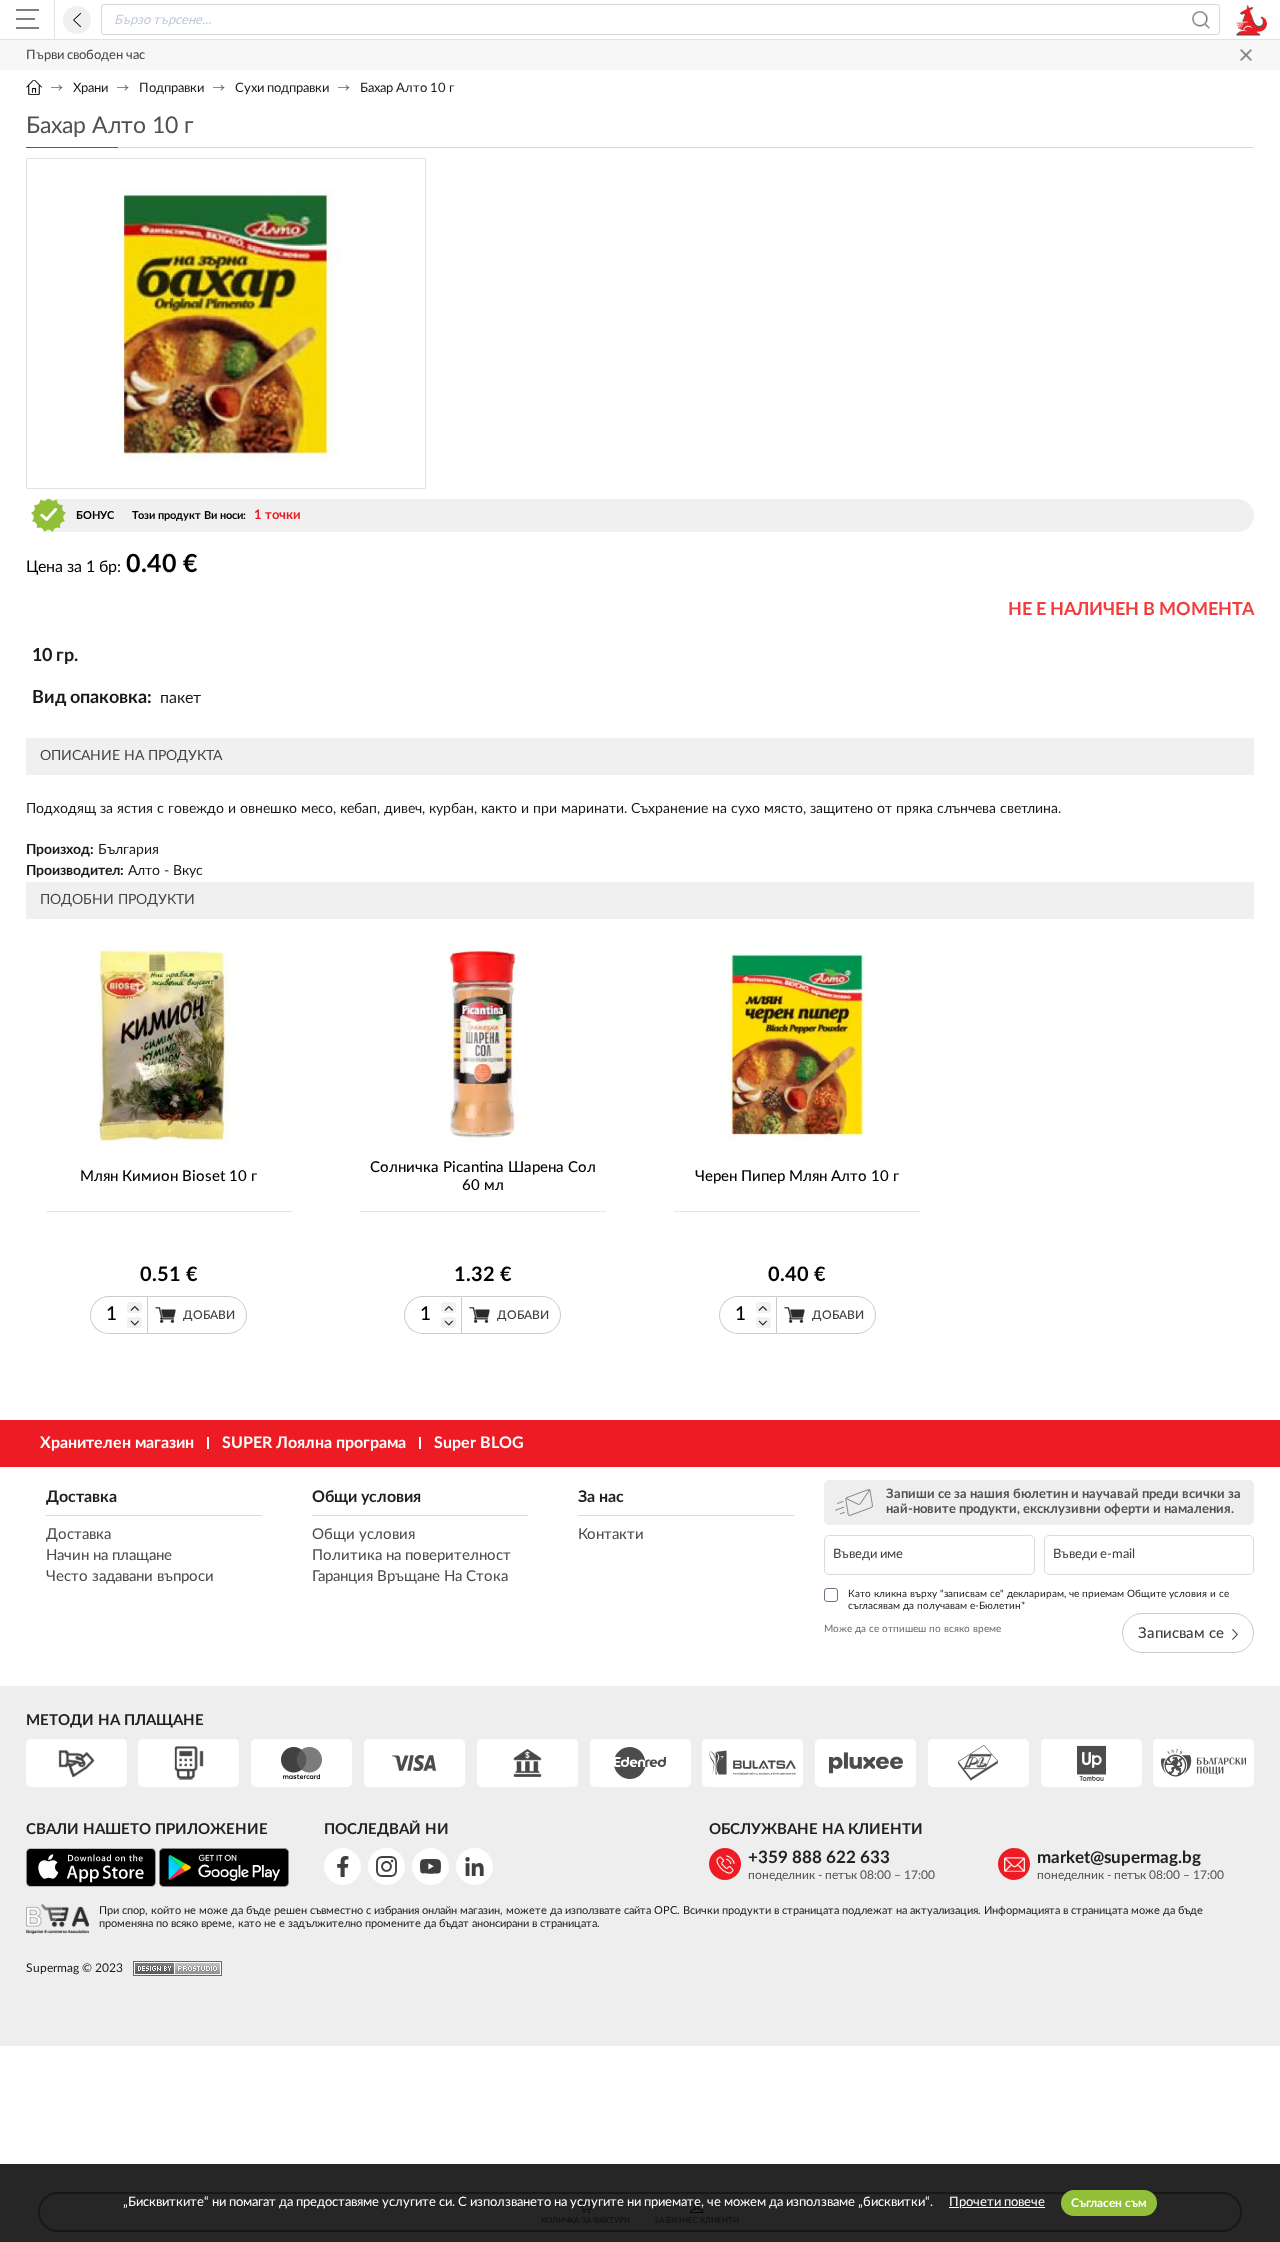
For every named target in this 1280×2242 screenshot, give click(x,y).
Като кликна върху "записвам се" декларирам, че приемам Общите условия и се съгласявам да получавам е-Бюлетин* (1038, 1600)
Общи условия (366, 1497)
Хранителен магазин (117, 1443)
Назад (77, 20)
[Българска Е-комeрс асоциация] (57, 1920)
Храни (90, 88)
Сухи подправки (282, 88)
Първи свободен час (85, 55)
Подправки (171, 88)
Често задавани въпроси (130, 1576)
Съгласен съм (1109, 2203)
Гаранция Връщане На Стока (410, 1576)
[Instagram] (386, 1866)
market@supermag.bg (1119, 1857)
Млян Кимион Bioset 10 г (168, 1176)
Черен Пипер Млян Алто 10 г (797, 1176)
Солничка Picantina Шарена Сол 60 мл (483, 1176)
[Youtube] (430, 1866)
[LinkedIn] (474, 1866)
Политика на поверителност (411, 1555)
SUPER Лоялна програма (314, 1443)
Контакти (611, 1534)
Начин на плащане (109, 1555)
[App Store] (91, 1883)
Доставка (81, 1497)
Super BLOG (479, 1443)
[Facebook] (342, 1866)
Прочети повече (997, 2202)
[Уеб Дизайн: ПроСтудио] (172, 1968)
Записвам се (1181, 1633)
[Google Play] (224, 1883)
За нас (601, 1497)
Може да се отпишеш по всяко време (912, 1629)
